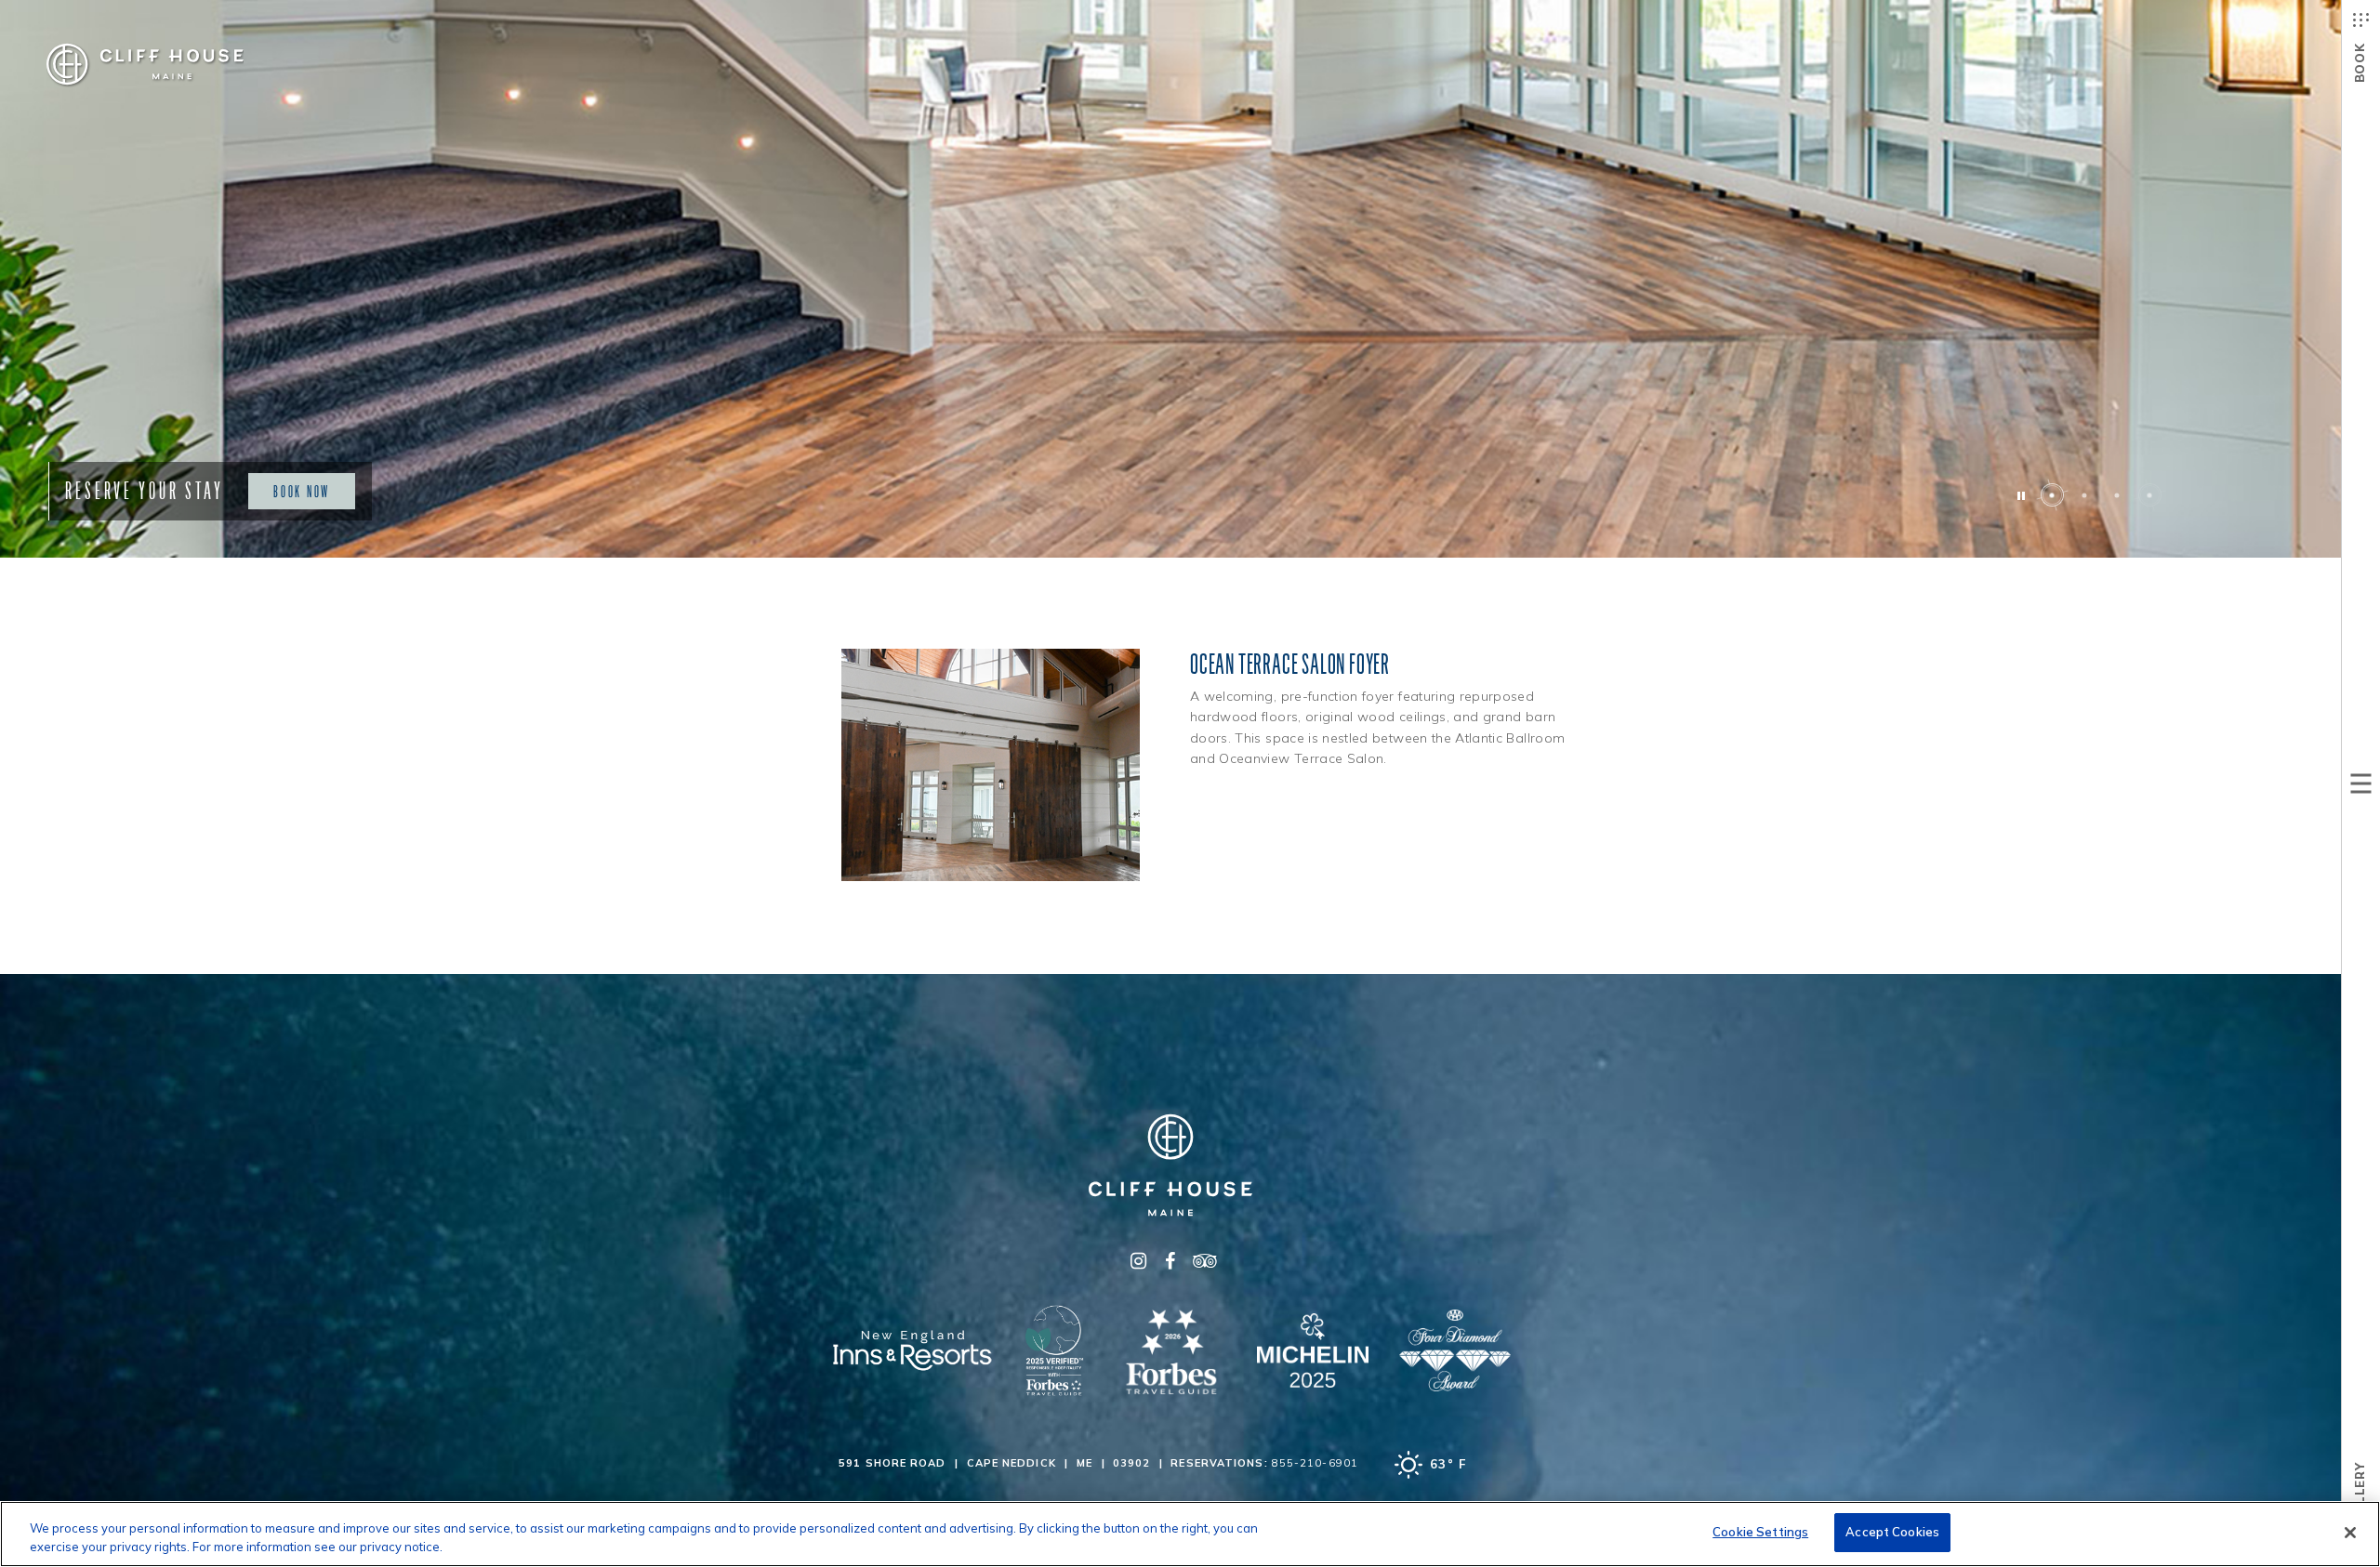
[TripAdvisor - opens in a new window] (1202, 1261)
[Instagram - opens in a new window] (1139, 1261)
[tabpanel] (1190, 279)
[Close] (2350, 1533)
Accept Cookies (1892, 1532)
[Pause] (2020, 495)
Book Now (302, 491)
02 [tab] (2085, 495)
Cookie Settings (1760, 1532)
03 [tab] (2117, 495)
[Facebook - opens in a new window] (1170, 1261)
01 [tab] (2052, 495)
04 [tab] (2150, 495)
